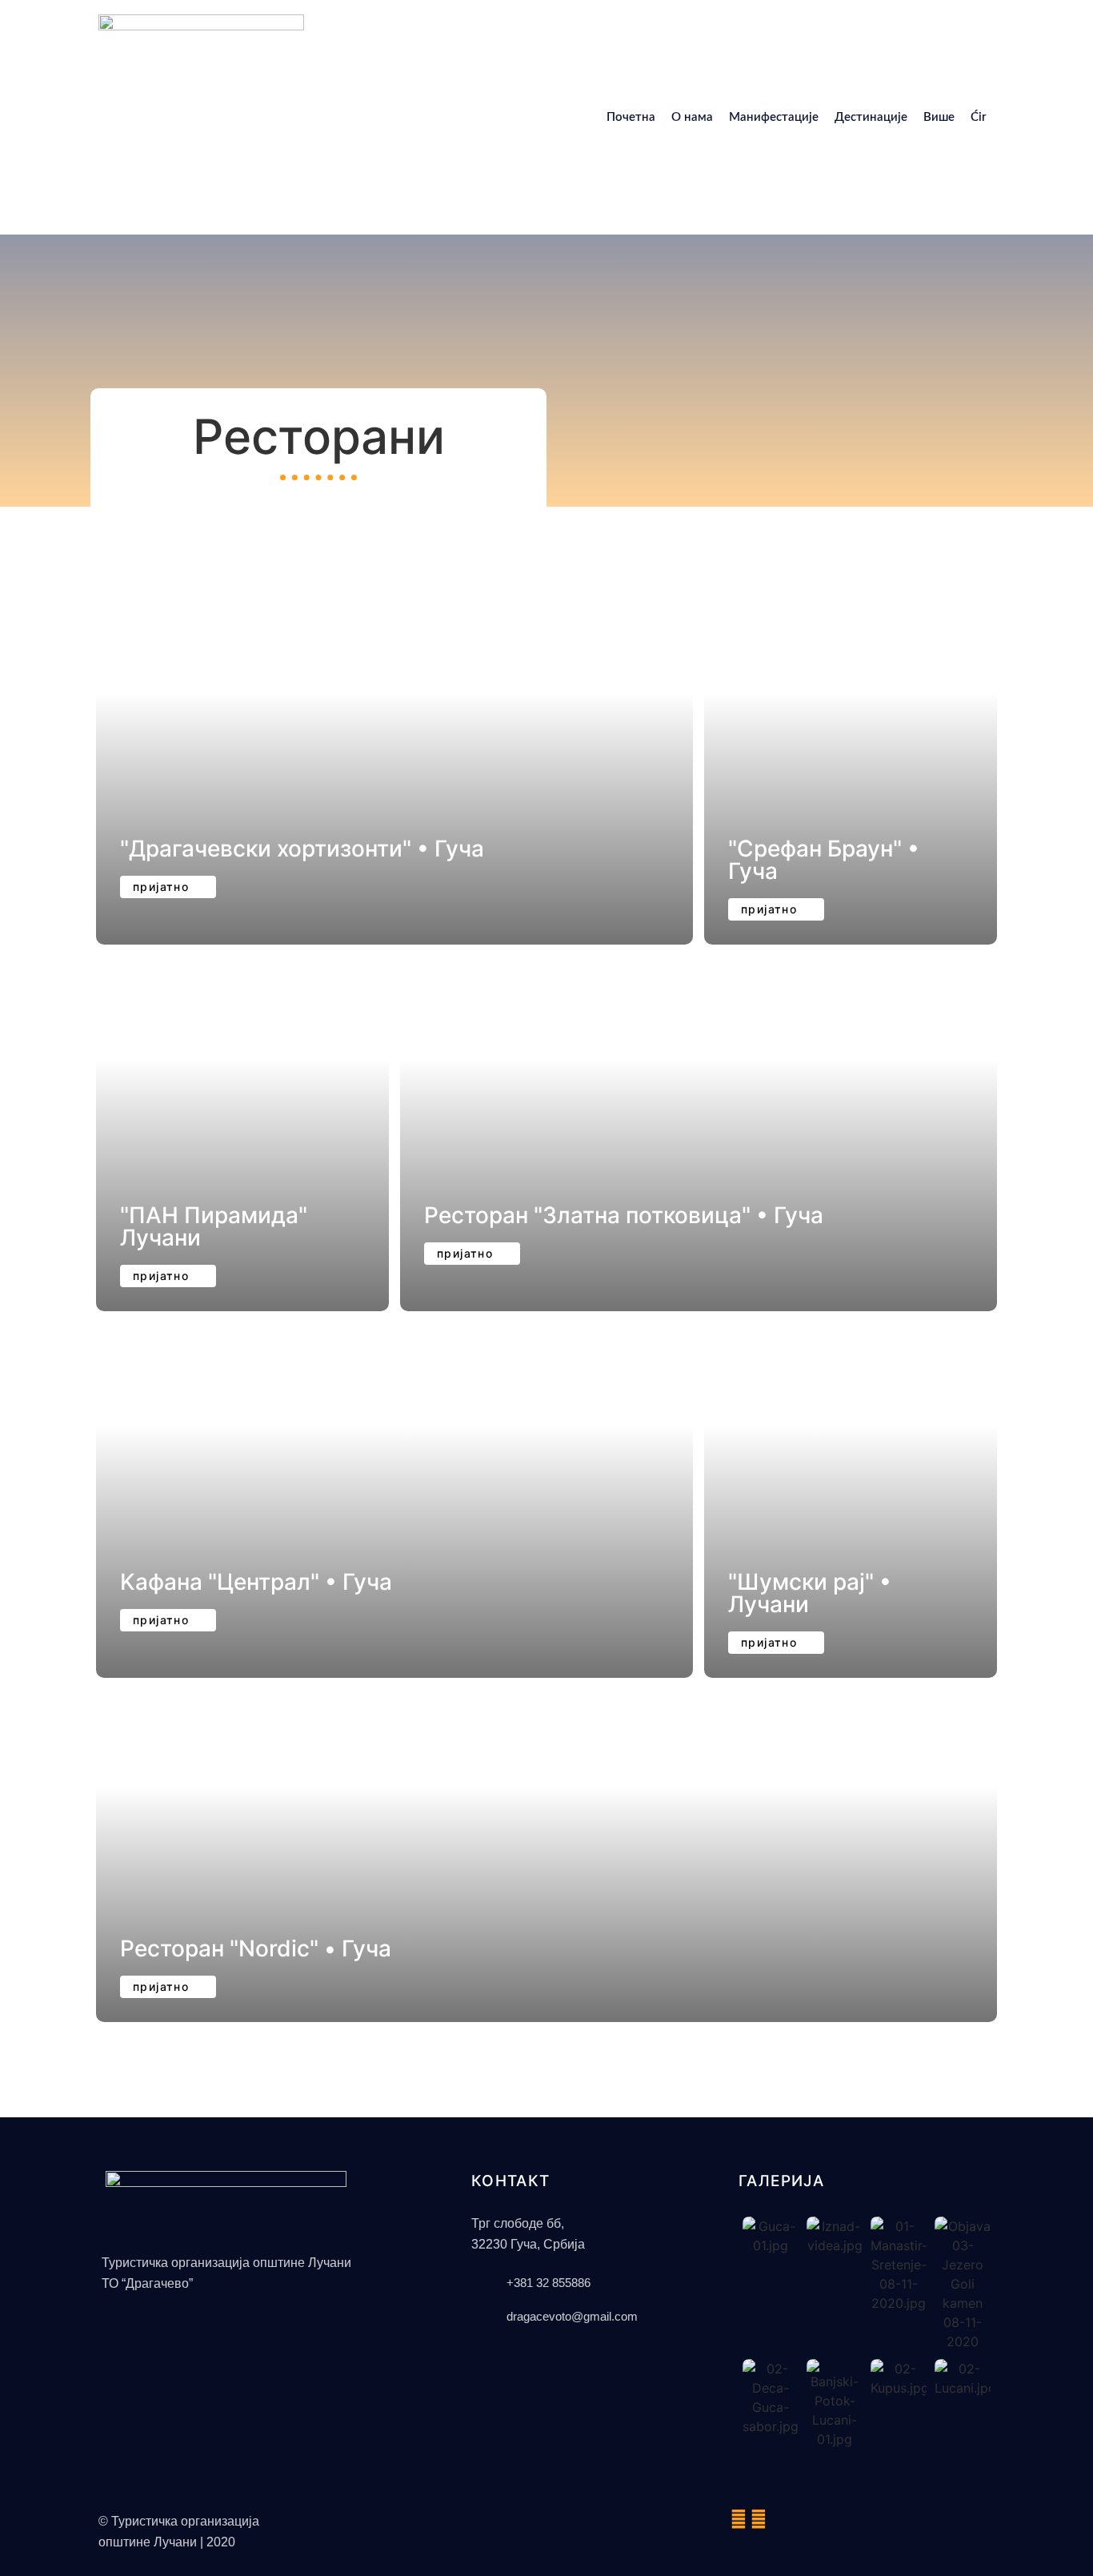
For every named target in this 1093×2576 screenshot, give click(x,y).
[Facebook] (739, 2519)
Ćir (979, 117)
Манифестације (774, 117)
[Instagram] (759, 2519)
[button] (168, 1987)
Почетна (631, 117)
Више (939, 117)
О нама (692, 117)
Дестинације (871, 117)
